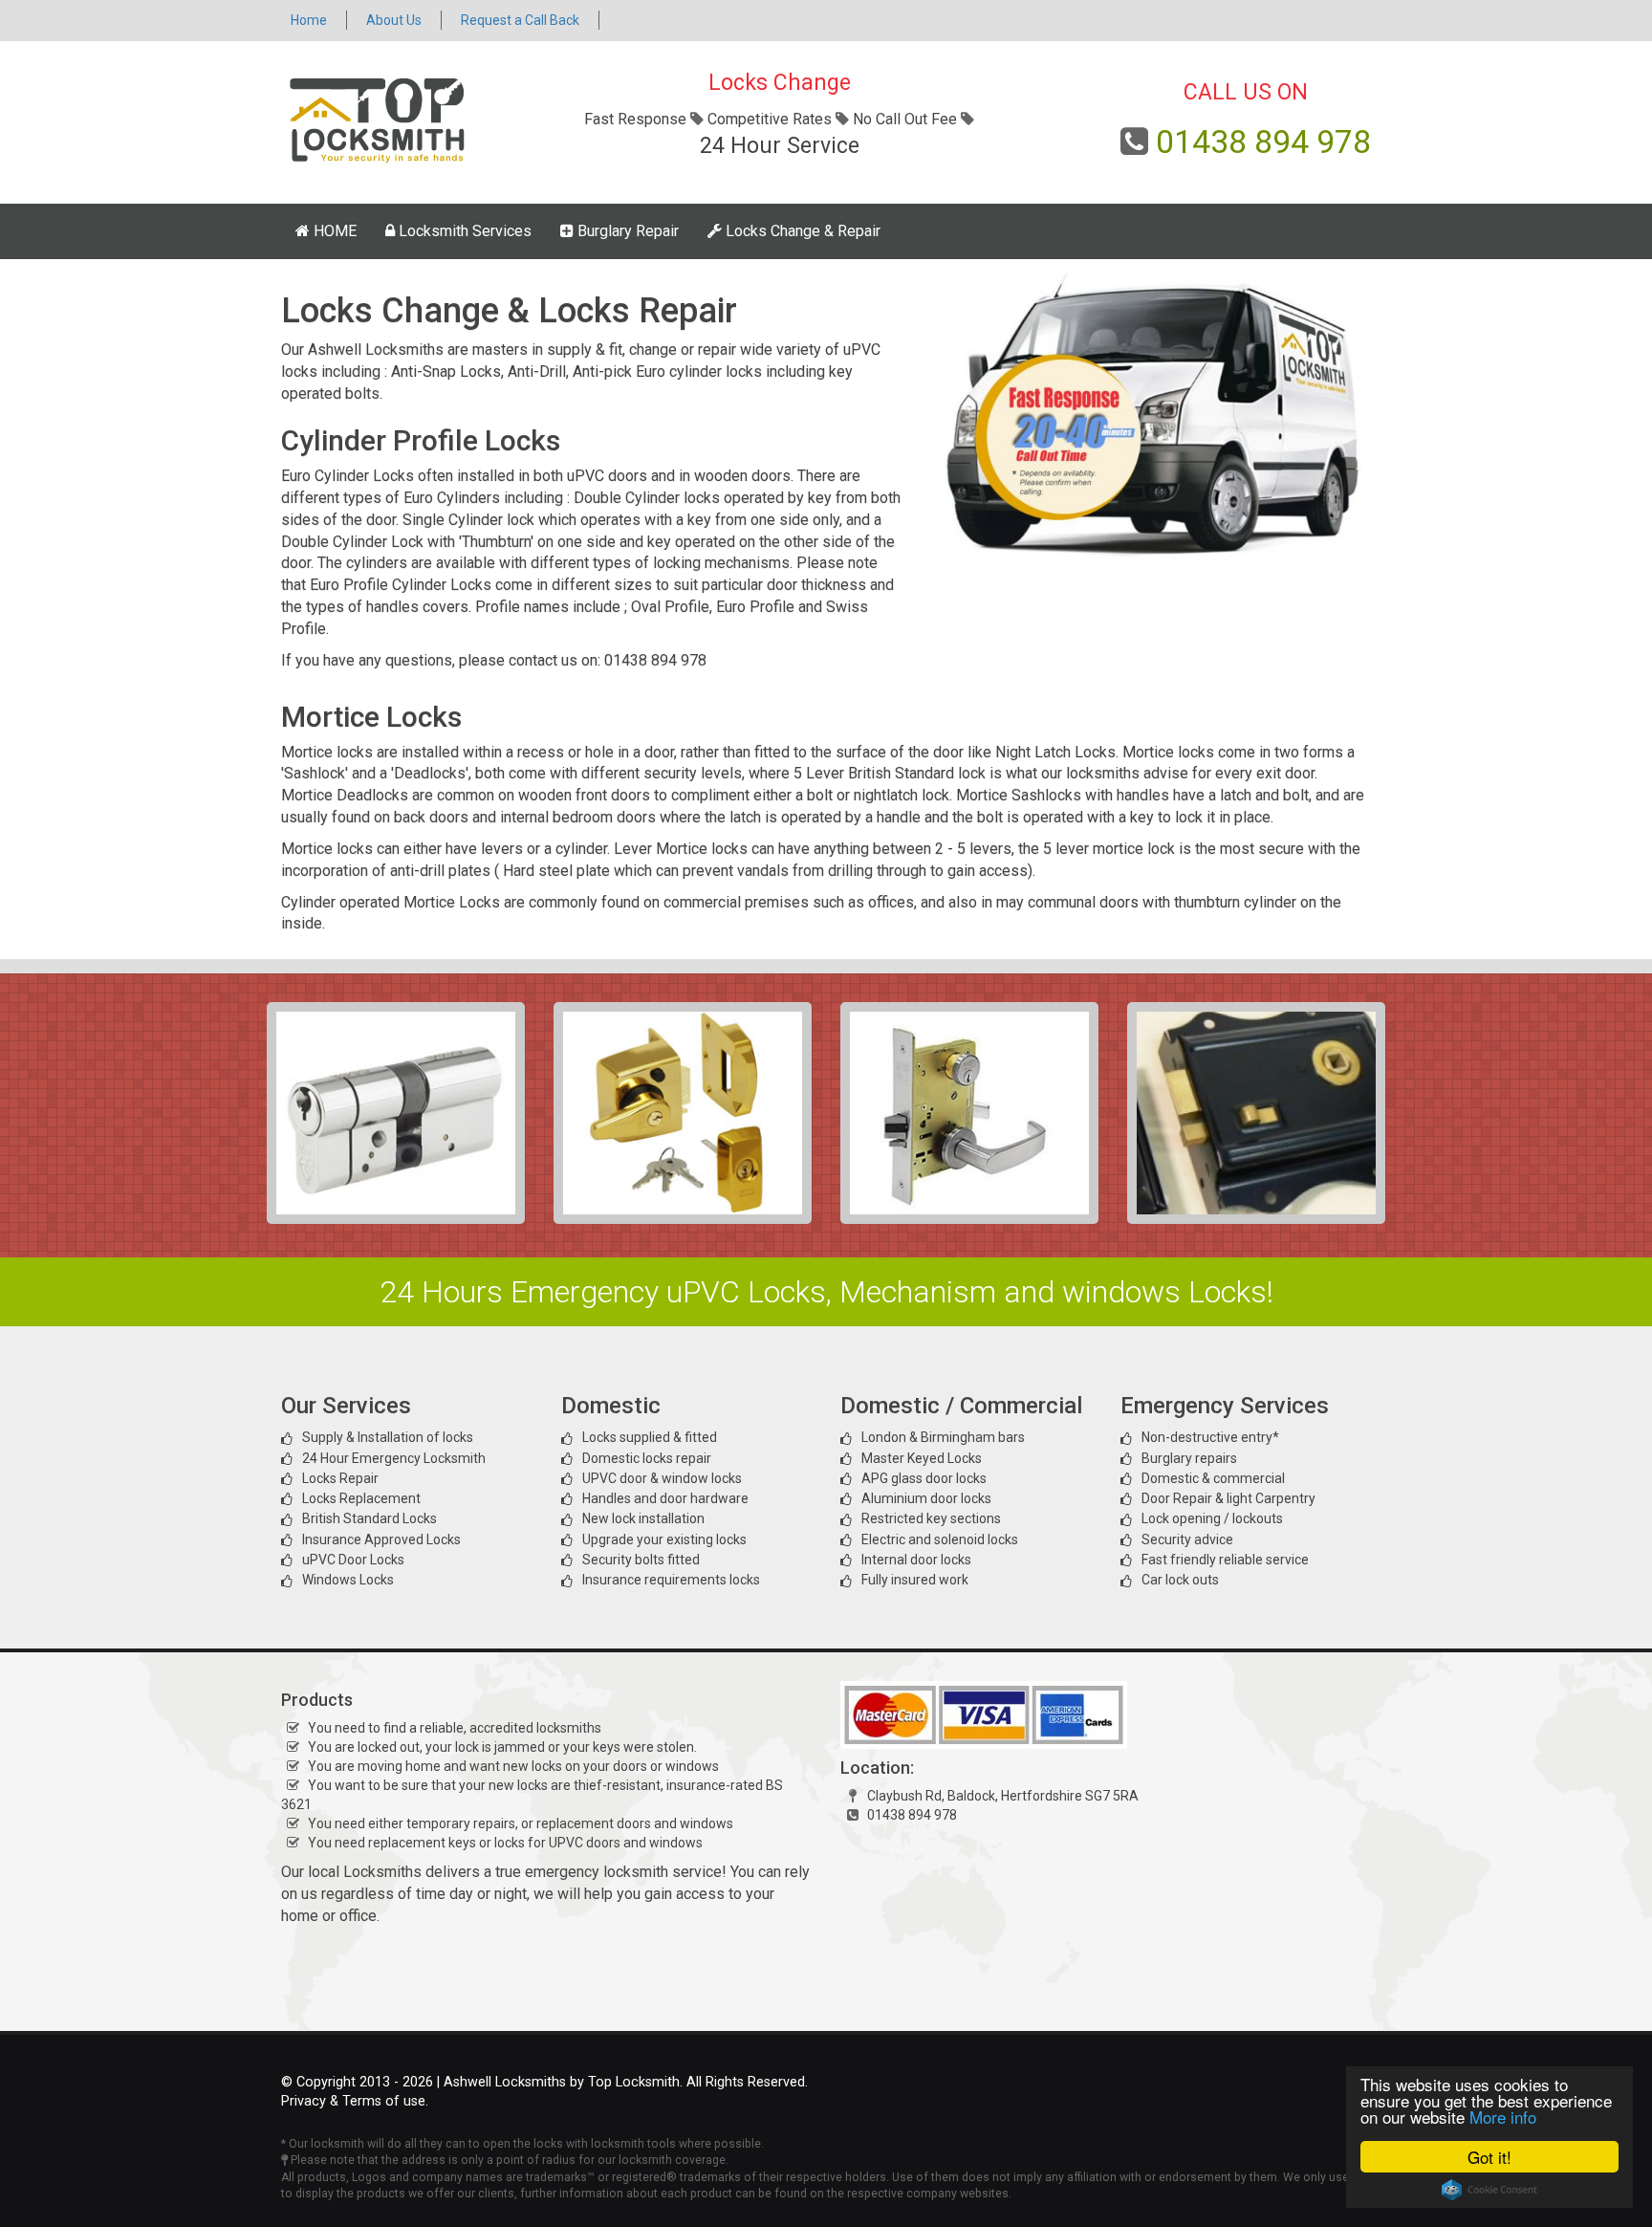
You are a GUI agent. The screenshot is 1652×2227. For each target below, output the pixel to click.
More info (1503, 2117)
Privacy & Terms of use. (355, 2101)
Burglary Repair (626, 231)
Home (309, 20)
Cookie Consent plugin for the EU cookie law (1489, 2190)
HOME (333, 231)
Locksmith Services (463, 231)
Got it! (1489, 2157)
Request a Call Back (520, 20)
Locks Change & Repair (801, 231)
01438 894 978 (1263, 142)
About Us (394, 20)
